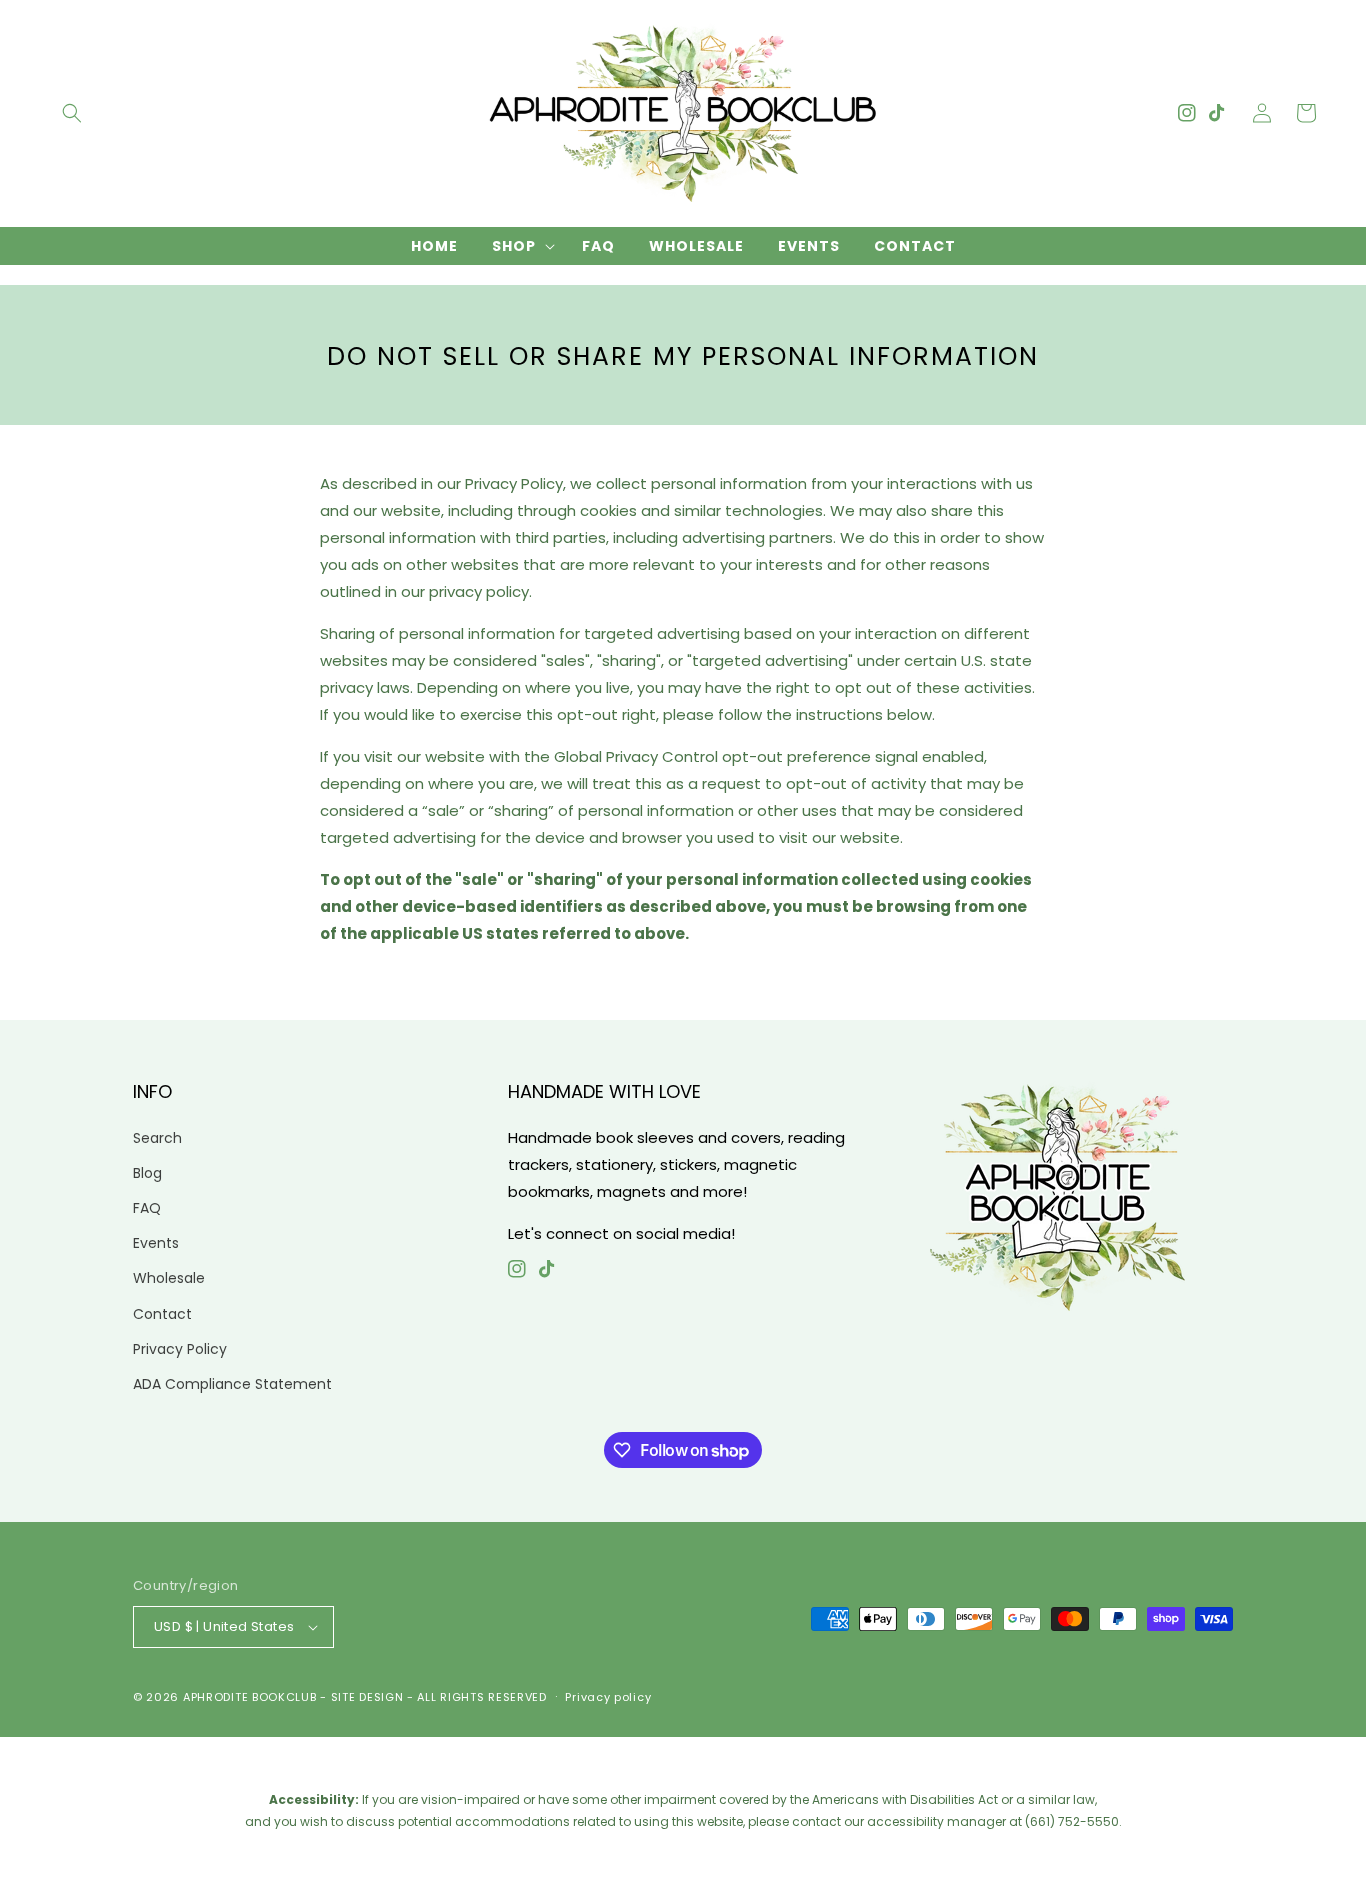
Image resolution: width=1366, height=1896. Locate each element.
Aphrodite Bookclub (250, 1697)
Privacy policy (608, 1697)
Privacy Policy (180, 1349)
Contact (162, 1314)
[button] (72, 113)
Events (156, 1243)
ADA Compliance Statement (232, 1384)
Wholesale (169, 1278)
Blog (147, 1173)
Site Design (367, 1697)
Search (157, 1138)
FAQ (147, 1208)
